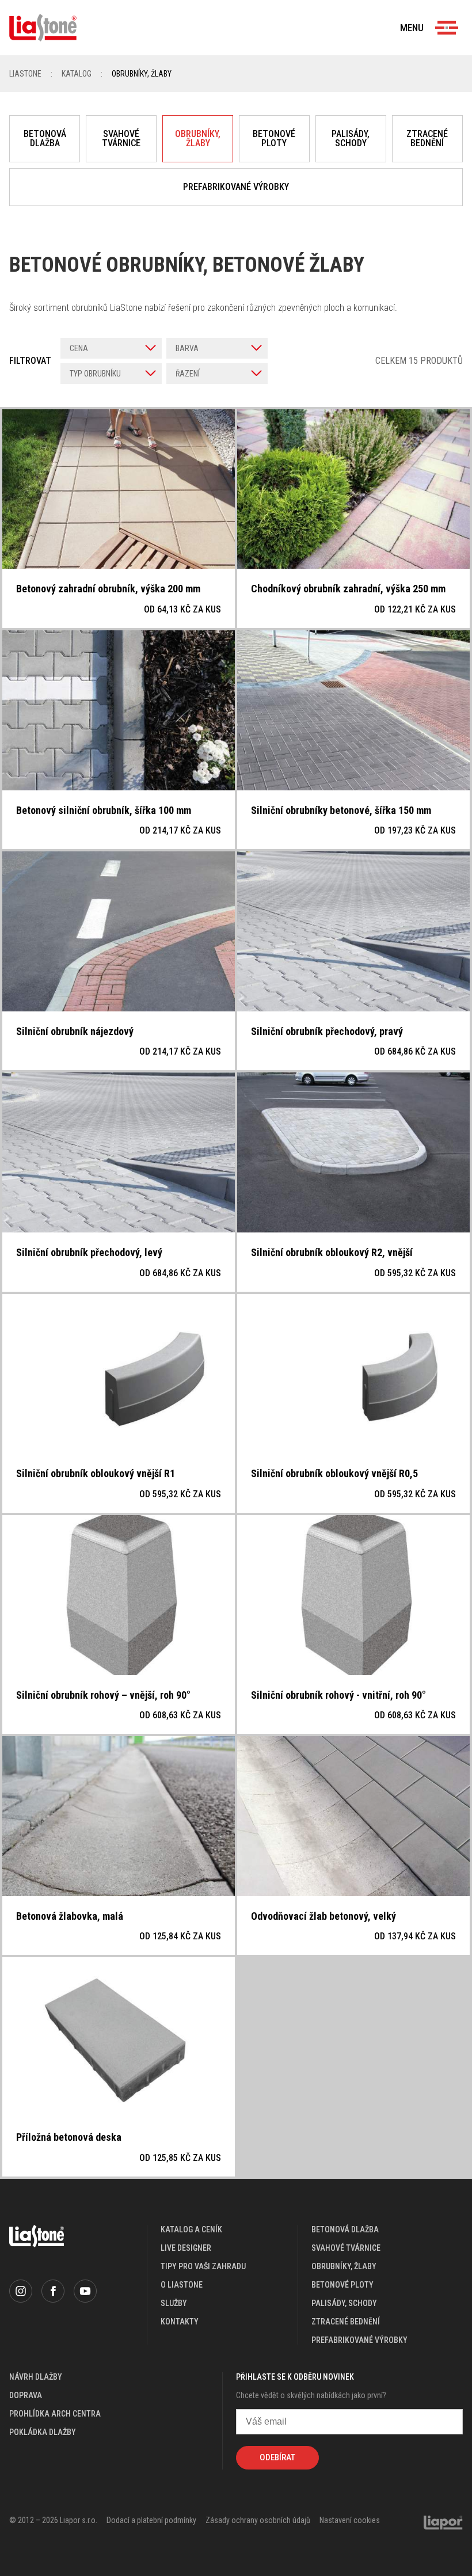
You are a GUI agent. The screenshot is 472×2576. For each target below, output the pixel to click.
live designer (186, 2248)
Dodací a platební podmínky (151, 2520)
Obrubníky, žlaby (198, 138)
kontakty (180, 2322)
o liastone (182, 2285)
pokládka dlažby (43, 2432)
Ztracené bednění (427, 138)
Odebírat (277, 2457)
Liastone (25, 74)
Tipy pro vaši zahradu (203, 2266)
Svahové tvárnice (121, 138)
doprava (26, 2395)
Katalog (77, 74)
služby (174, 2303)
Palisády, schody (351, 138)
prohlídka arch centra (55, 2414)
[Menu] (447, 28)
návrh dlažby (36, 2377)
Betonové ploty (274, 138)
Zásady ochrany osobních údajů (258, 2520)
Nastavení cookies (350, 2520)
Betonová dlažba (45, 138)
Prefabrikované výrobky (236, 187)
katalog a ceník (191, 2229)
